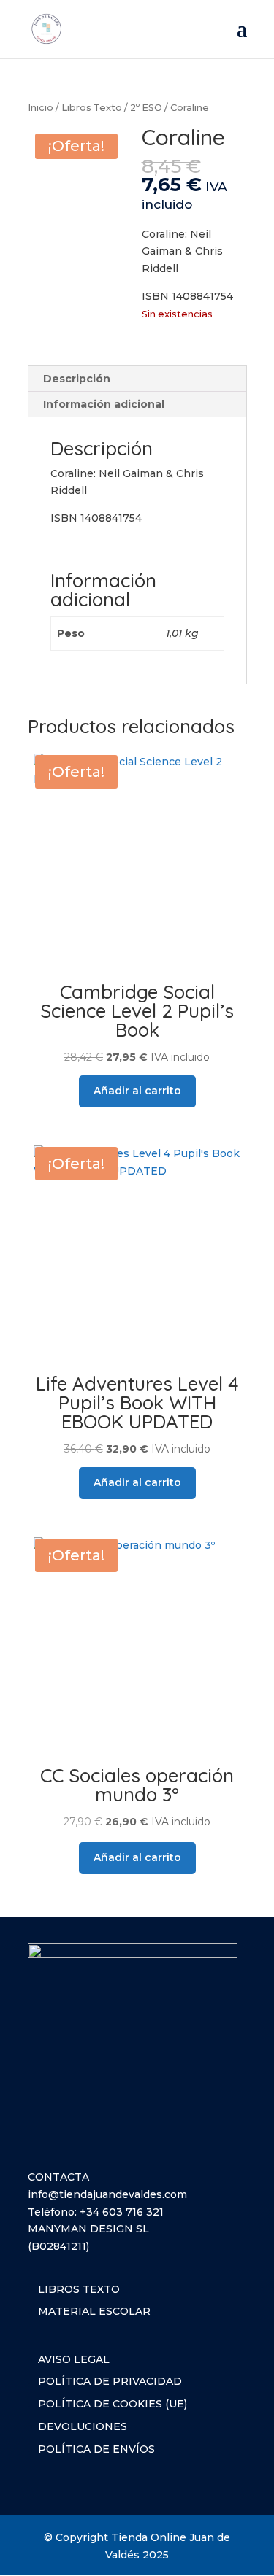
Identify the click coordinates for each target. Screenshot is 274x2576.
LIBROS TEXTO (79, 2289)
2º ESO (146, 108)
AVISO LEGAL (74, 2359)
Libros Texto (92, 108)
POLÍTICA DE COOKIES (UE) (113, 2404)
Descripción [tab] (77, 379)
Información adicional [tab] (104, 404)
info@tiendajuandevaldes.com (107, 2194)
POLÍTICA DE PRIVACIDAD (110, 2381)
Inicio (41, 108)
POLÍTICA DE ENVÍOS (96, 2449)
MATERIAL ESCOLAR (94, 2311)
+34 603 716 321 (122, 2212)
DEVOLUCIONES (83, 2426)
